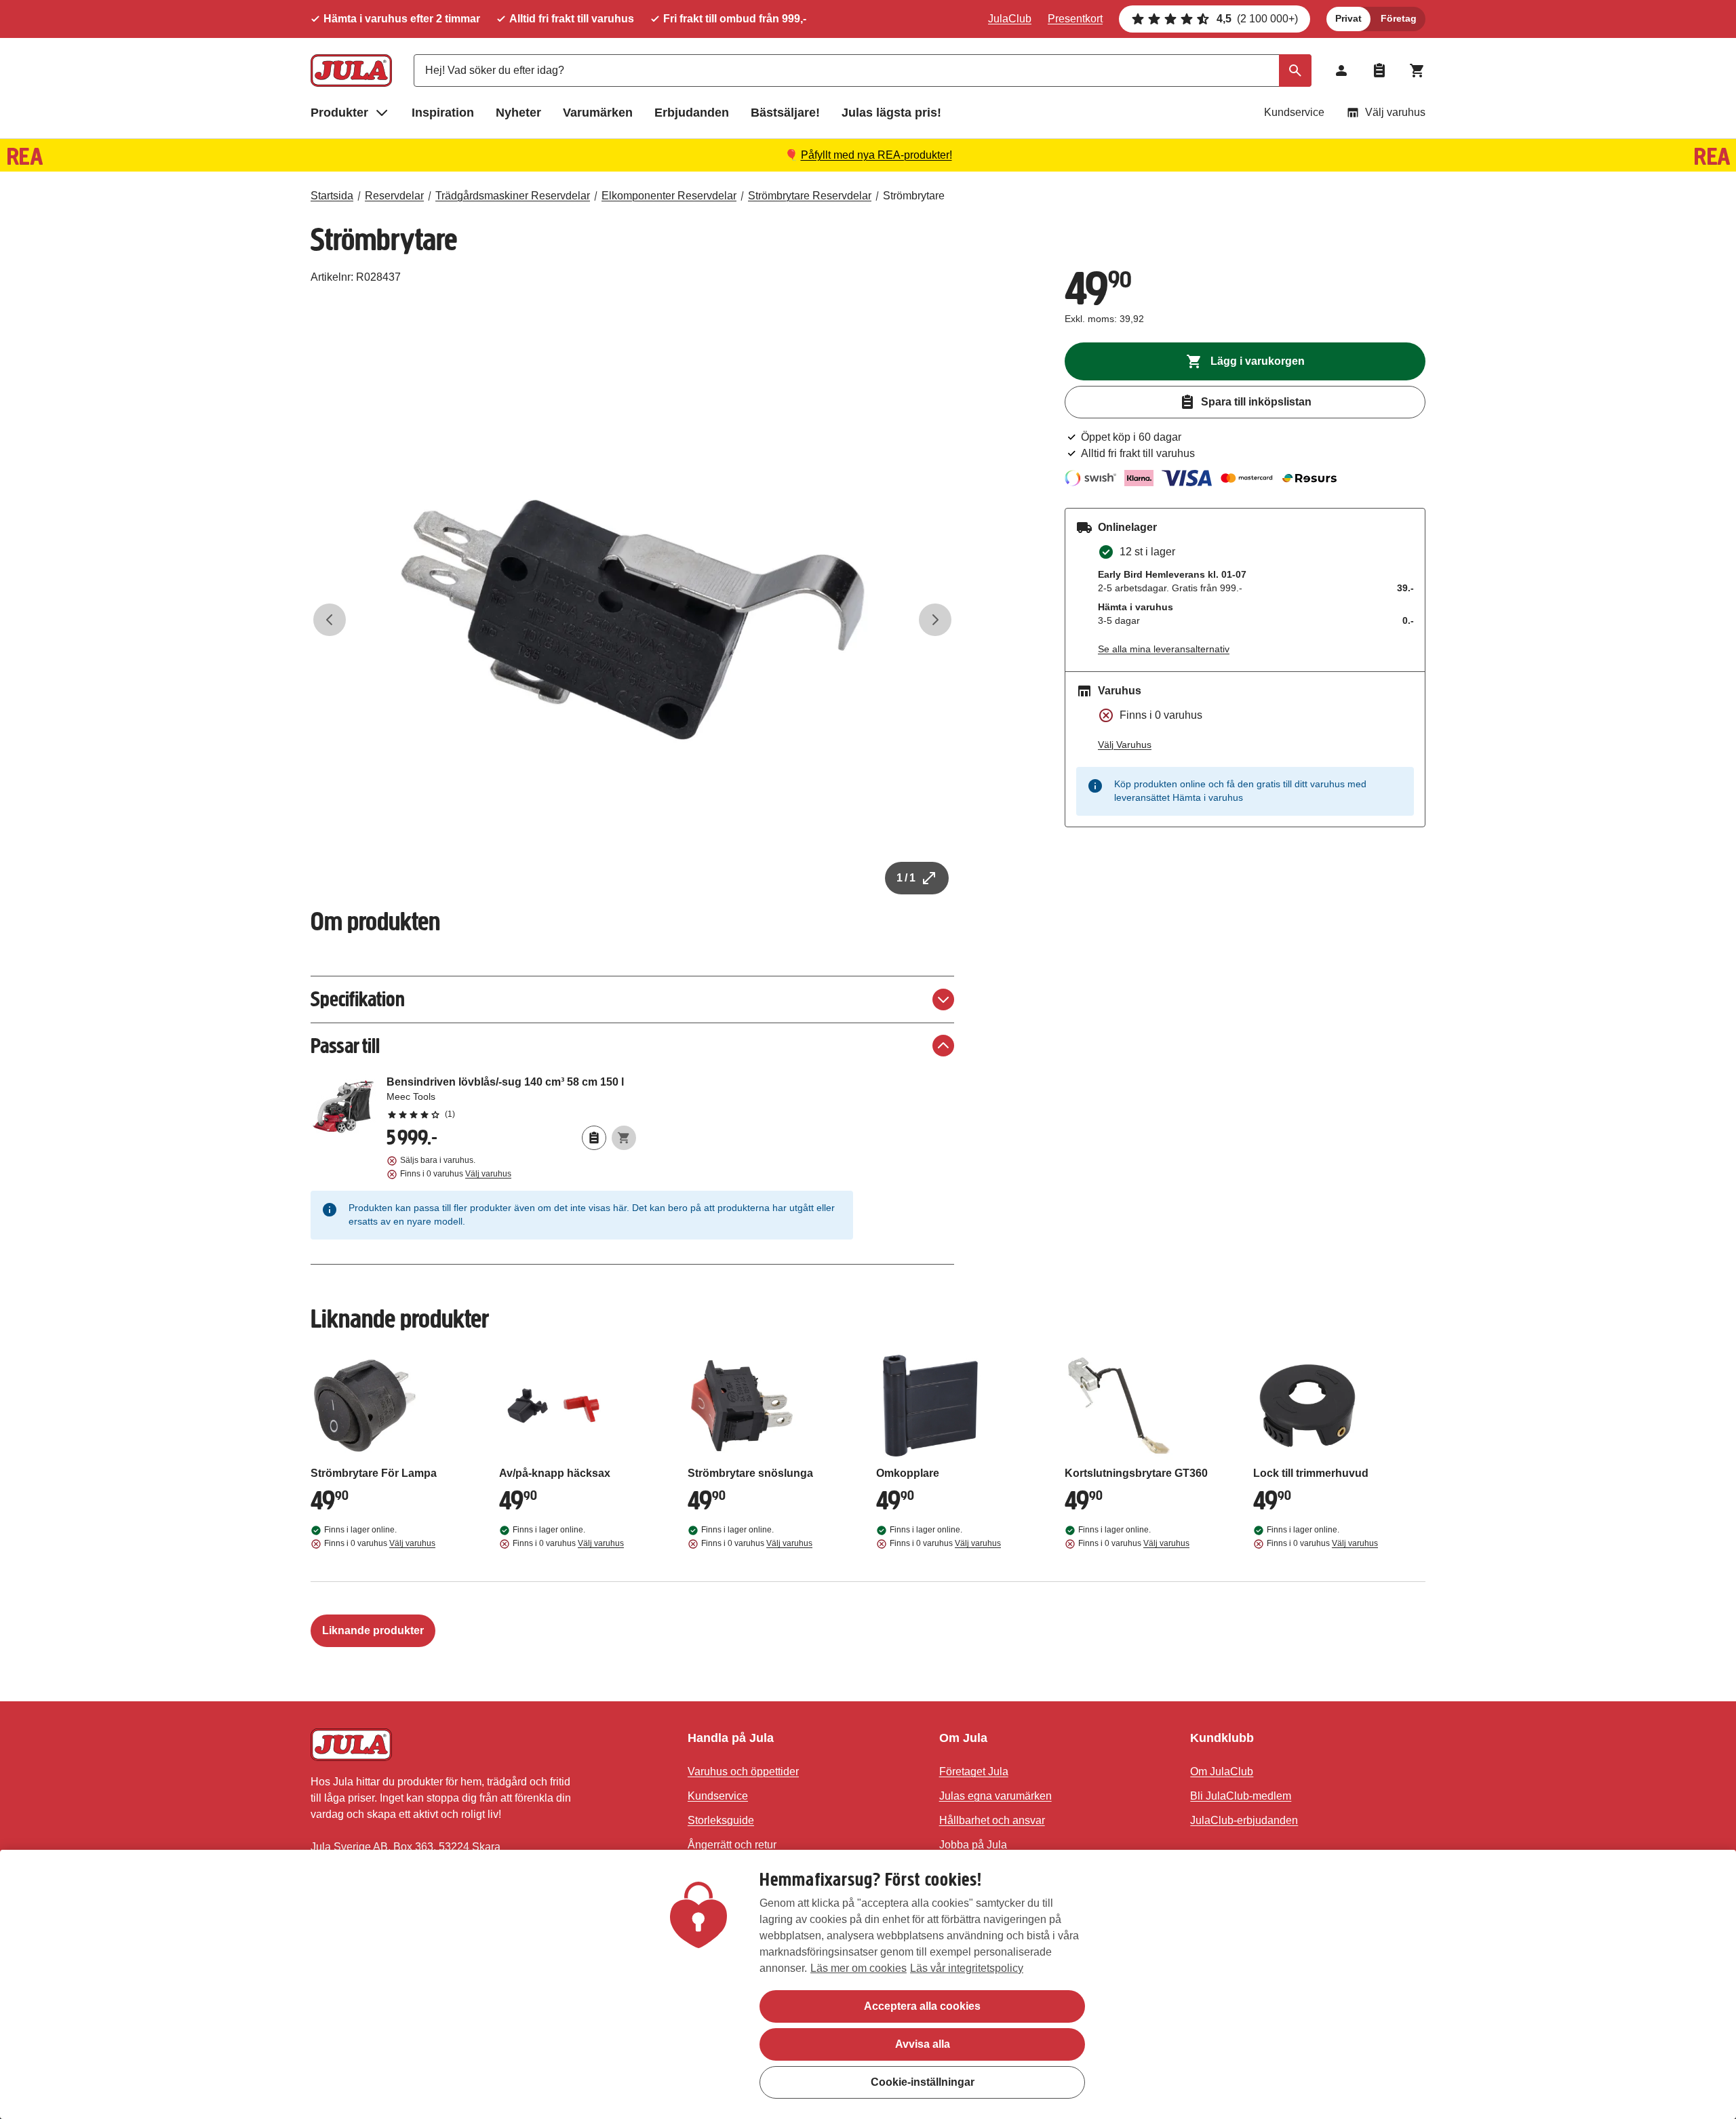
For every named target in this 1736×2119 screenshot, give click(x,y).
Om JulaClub (1222, 1771)
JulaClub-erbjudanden (1244, 1820)
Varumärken (598, 113)
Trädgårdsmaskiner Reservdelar (513, 196)
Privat (1348, 18)
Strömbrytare (914, 196)
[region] (868, 1984)
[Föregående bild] (330, 620)
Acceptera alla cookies (922, 2006)
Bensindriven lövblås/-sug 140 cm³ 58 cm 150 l (511, 1097)
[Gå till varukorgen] (1417, 71)
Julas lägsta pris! (891, 113)
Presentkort (1075, 19)
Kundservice (1294, 112)
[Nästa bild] (935, 620)
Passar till (345, 1046)
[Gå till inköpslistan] (1379, 71)
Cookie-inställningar (923, 2082)
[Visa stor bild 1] (633, 620)
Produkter (339, 113)
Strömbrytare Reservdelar (810, 196)
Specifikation (358, 999)
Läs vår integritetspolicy (967, 1968)
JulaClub (1010, 19)
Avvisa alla (923, 2044)
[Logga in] (1341, 71)
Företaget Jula (974, 1771)
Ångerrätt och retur (732, 1845)
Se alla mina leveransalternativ (1164, 649)
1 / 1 (906, 878)
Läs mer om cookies (859, 1968)
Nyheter (518, 113)
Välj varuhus (1395, 112)
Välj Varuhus (1125, 745)
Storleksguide (721, 1820)
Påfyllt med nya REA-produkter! (876, 155)
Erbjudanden (692, 113)
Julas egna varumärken (995, 1796)
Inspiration (443, 113)
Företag (1399, 18)
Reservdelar (394, 196)
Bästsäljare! (785, 113)
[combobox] (863, 71)
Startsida (332, 196)
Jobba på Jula (973, 1845)
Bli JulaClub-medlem (1241, 1796)
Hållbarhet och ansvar (992, 1820)
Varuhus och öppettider (743, 1771)
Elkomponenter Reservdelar (669, 196)
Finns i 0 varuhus (456, 1174)
